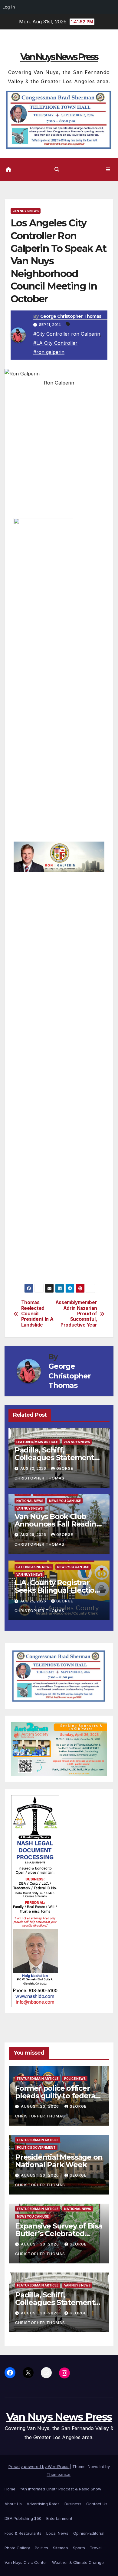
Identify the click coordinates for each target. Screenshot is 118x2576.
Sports (79, 2548)
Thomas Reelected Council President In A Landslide (37, 1314)
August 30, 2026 (41, 2106)
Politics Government (36, 2147)
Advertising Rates (43, 2504)
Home (10, 2489)
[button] (57, 169)
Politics (41, 2548)
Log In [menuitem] (9, 7)
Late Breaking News (34, 1567)
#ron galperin (49, 352)
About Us (13, 2504)
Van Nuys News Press (59, 57)
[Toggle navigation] (108, 169)
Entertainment (59, 2518)
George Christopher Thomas (71, 316)
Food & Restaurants (23, 2533)
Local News (57, 2533)
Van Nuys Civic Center (26, 2562)
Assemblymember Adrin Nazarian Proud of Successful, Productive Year (78, 1314)
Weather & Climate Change (78, 2562)
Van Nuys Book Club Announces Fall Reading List (58, 1524)
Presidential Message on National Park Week (59, 2161)
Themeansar (59, 2474)
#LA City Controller (55, 343)
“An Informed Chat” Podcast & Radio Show (61, 2489)
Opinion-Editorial (89, 2533)
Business (73, 2504)
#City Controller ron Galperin (67, 334)
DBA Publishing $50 (23, 2518)
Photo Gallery (17, 2548)
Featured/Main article (37, 1442)
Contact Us (97, 2504)
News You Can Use (65, 1501)
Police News (75, 2079)
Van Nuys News (26, 211)
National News (30, 1501)
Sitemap (61, 2548)
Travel (96, 2548)
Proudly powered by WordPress (39, 2466)
